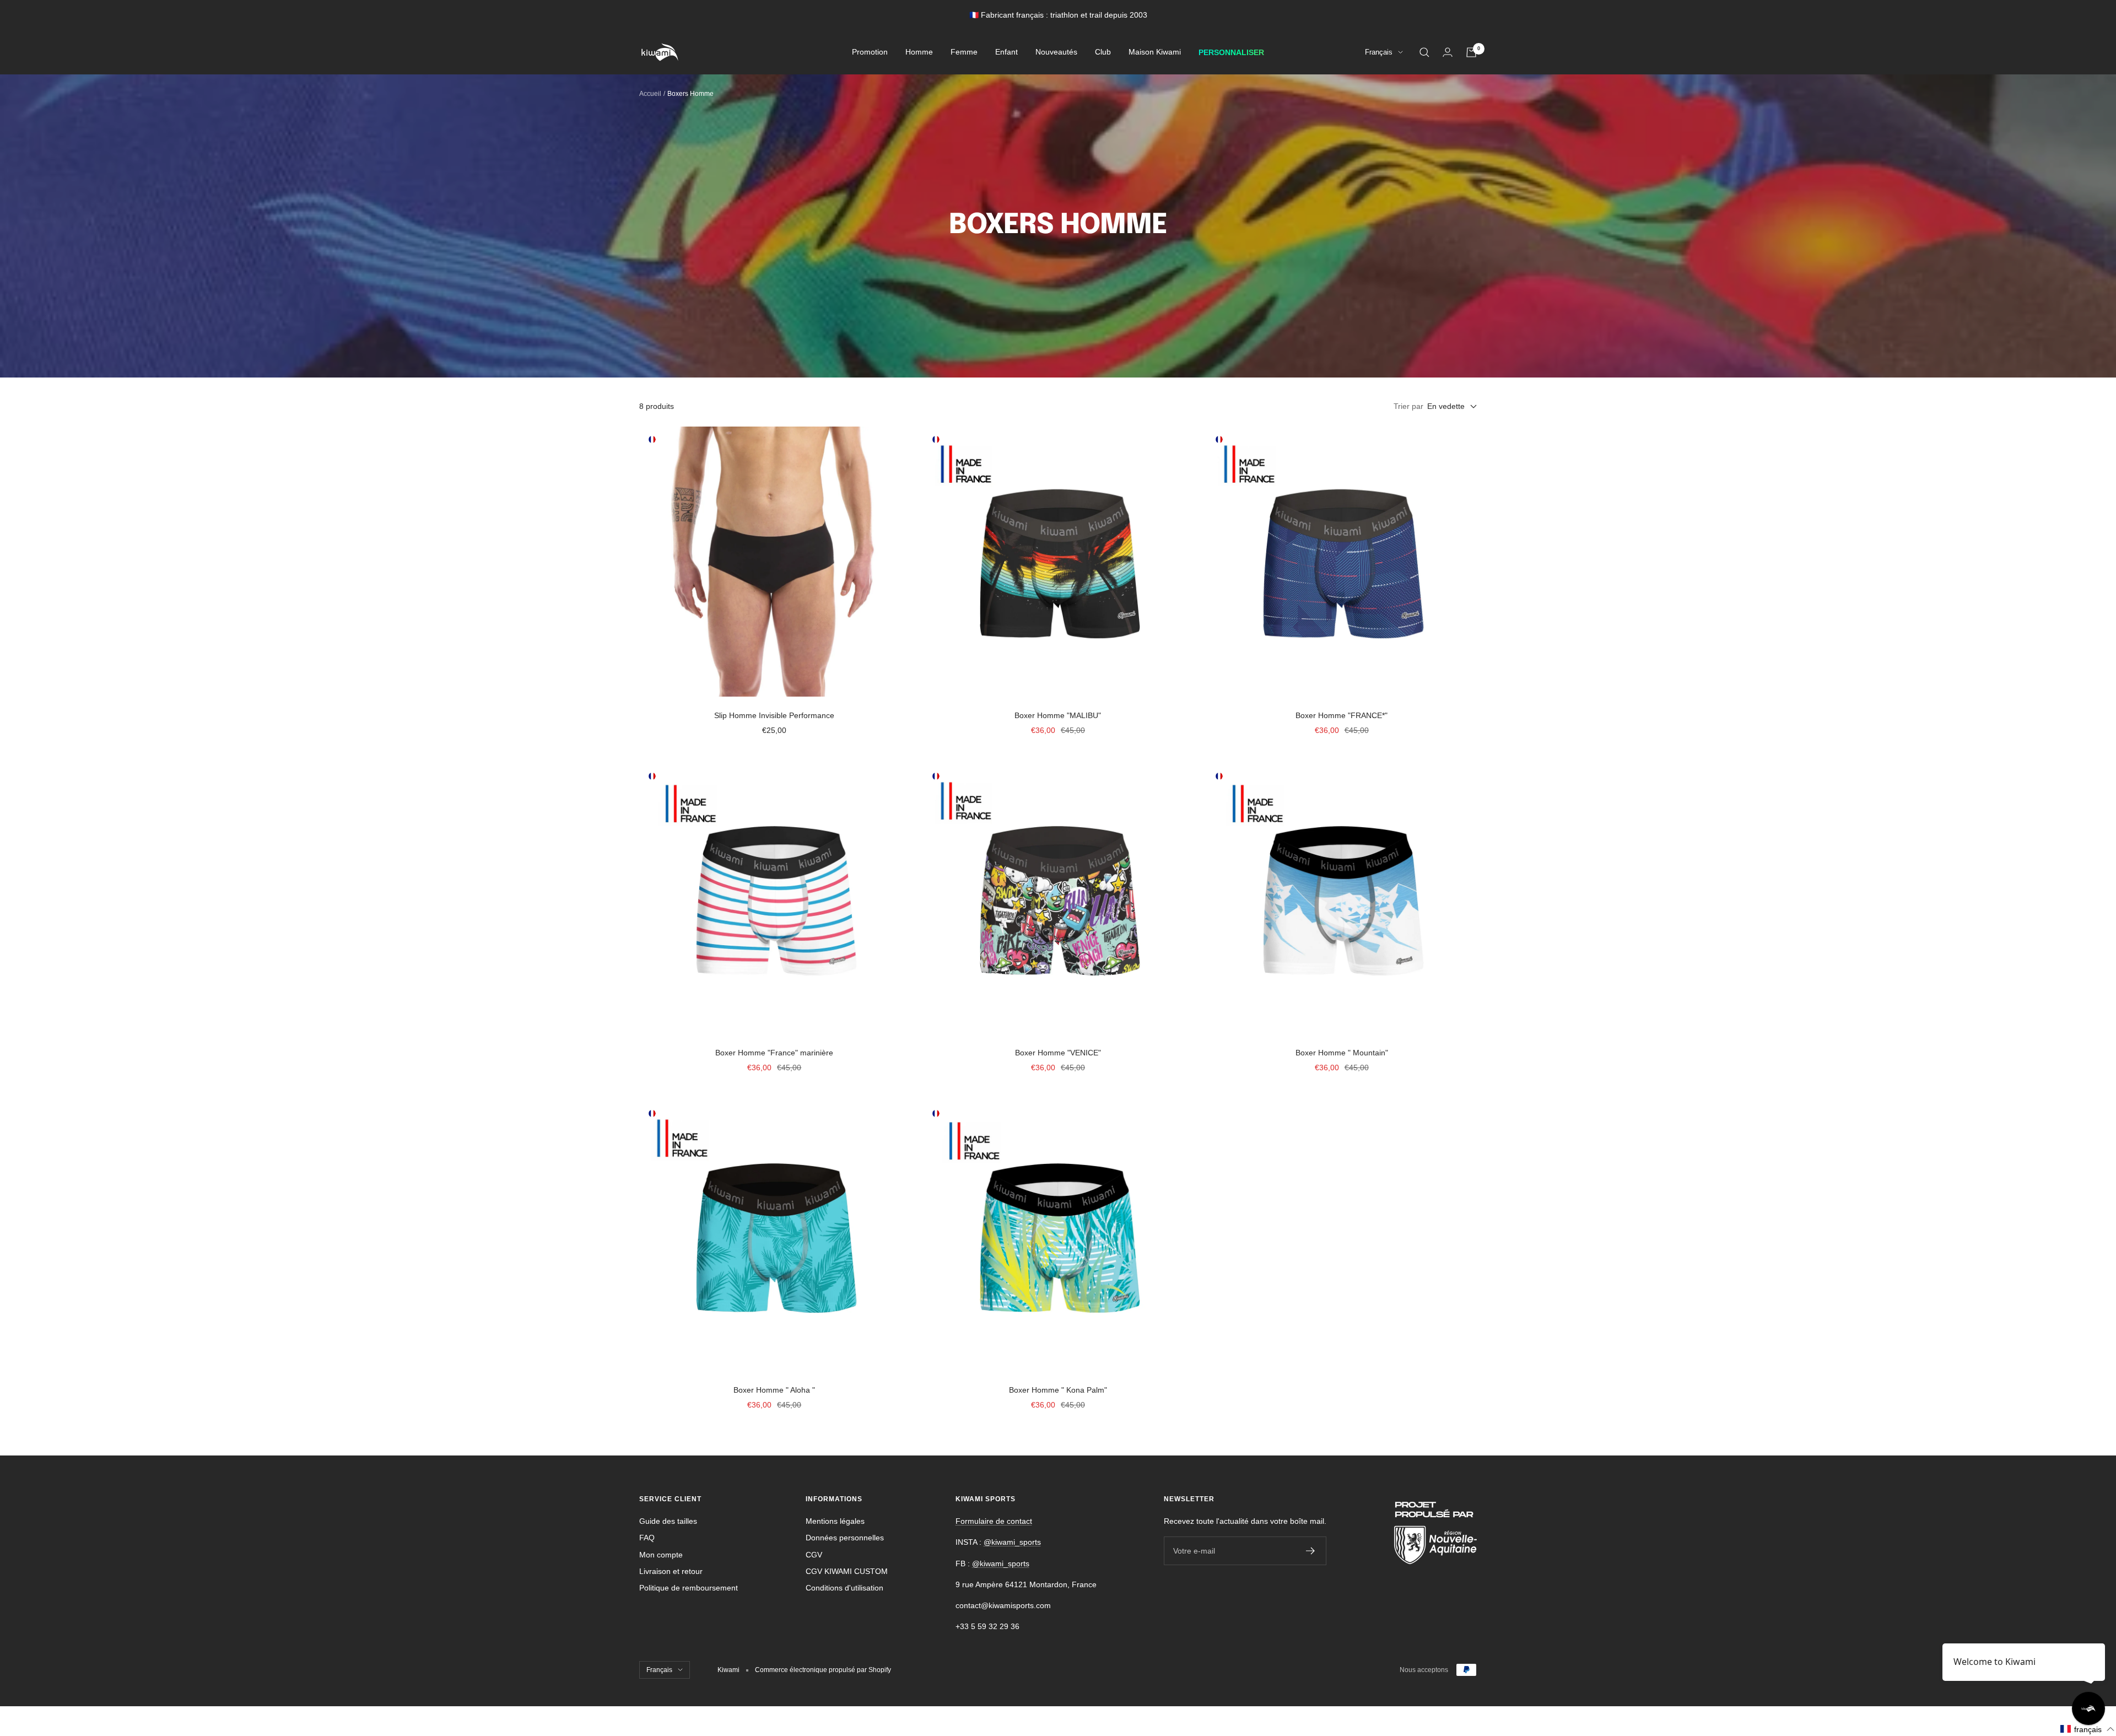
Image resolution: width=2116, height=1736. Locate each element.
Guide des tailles (668, 1521)
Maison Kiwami (1155, 52)
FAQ (647, 1538)
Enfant (1006, 52)
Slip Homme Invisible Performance (774, 715)
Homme (919, 52)
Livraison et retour (671, 1571)
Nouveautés (1056, 52)
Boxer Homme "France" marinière (774, 1053)
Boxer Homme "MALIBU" (1058, 715)
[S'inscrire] (1311, 1551)
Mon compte (661, 1555)
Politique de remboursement (689, 1588)
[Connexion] (1448, 52)
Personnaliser (1231, 52)
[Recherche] (1424, 52)
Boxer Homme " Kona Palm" (1058, 1390)
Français (1379, 53)
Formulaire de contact (994, 1521)
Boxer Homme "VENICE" (1058, 1053)
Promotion (870, 52)
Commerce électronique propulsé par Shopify (823, 1670)
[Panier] (1471, 52)
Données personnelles (845, 1538)
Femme (964, 52)
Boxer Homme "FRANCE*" (1342, 715)
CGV (814, 1555)
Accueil (650, 94)
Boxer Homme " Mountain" (1342, 1053)
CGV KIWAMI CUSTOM (847, 1571)
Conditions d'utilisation (844, 1588)
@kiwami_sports (1012, 1542)
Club (1103, 52)
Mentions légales (835, 1521)
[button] (2088, 1729)
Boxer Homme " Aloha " (774, 1390)
